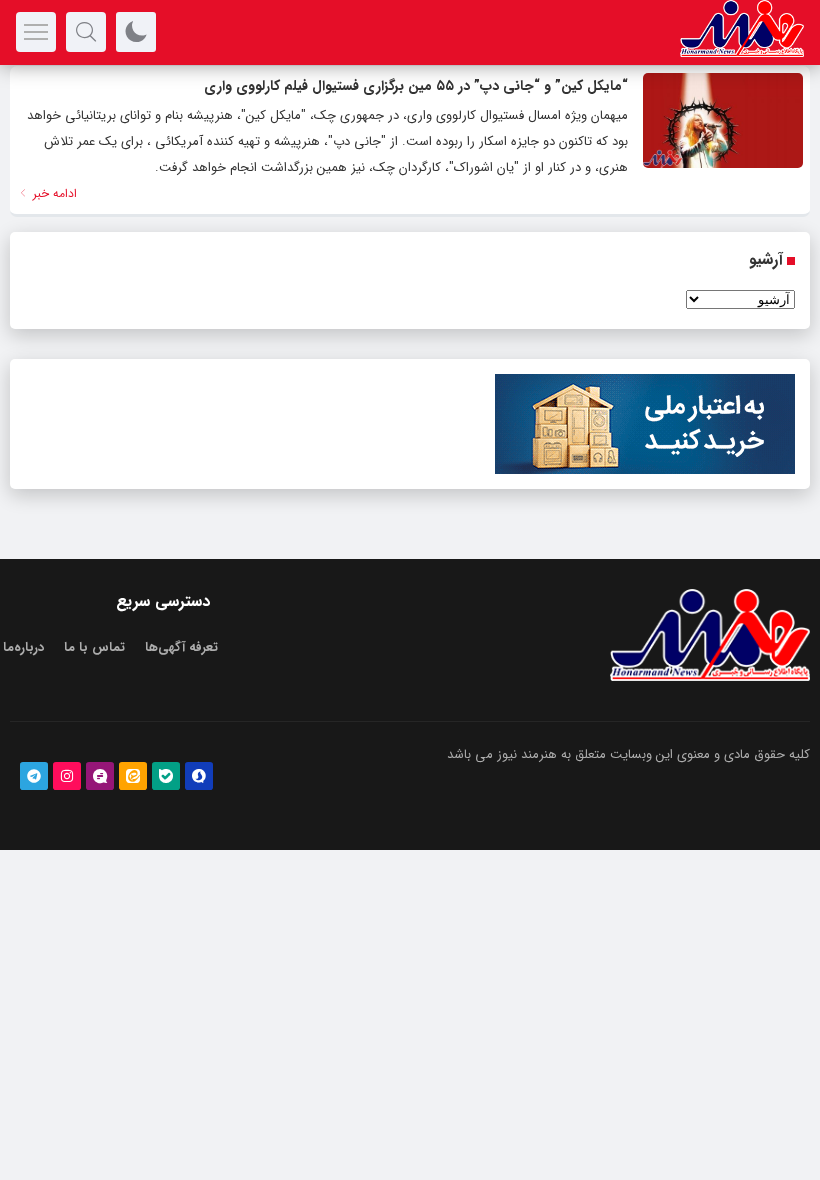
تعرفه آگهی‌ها (181, 647)
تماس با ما (94, 647)
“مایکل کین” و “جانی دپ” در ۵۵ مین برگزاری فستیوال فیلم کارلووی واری (416, 86)
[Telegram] (34, 776)
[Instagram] (67, 776)
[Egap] (100, 776)
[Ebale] (166, 776)
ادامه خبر (53, 193)
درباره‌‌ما (23, 647)
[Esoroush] (199, 776)
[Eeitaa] (133, 776)
